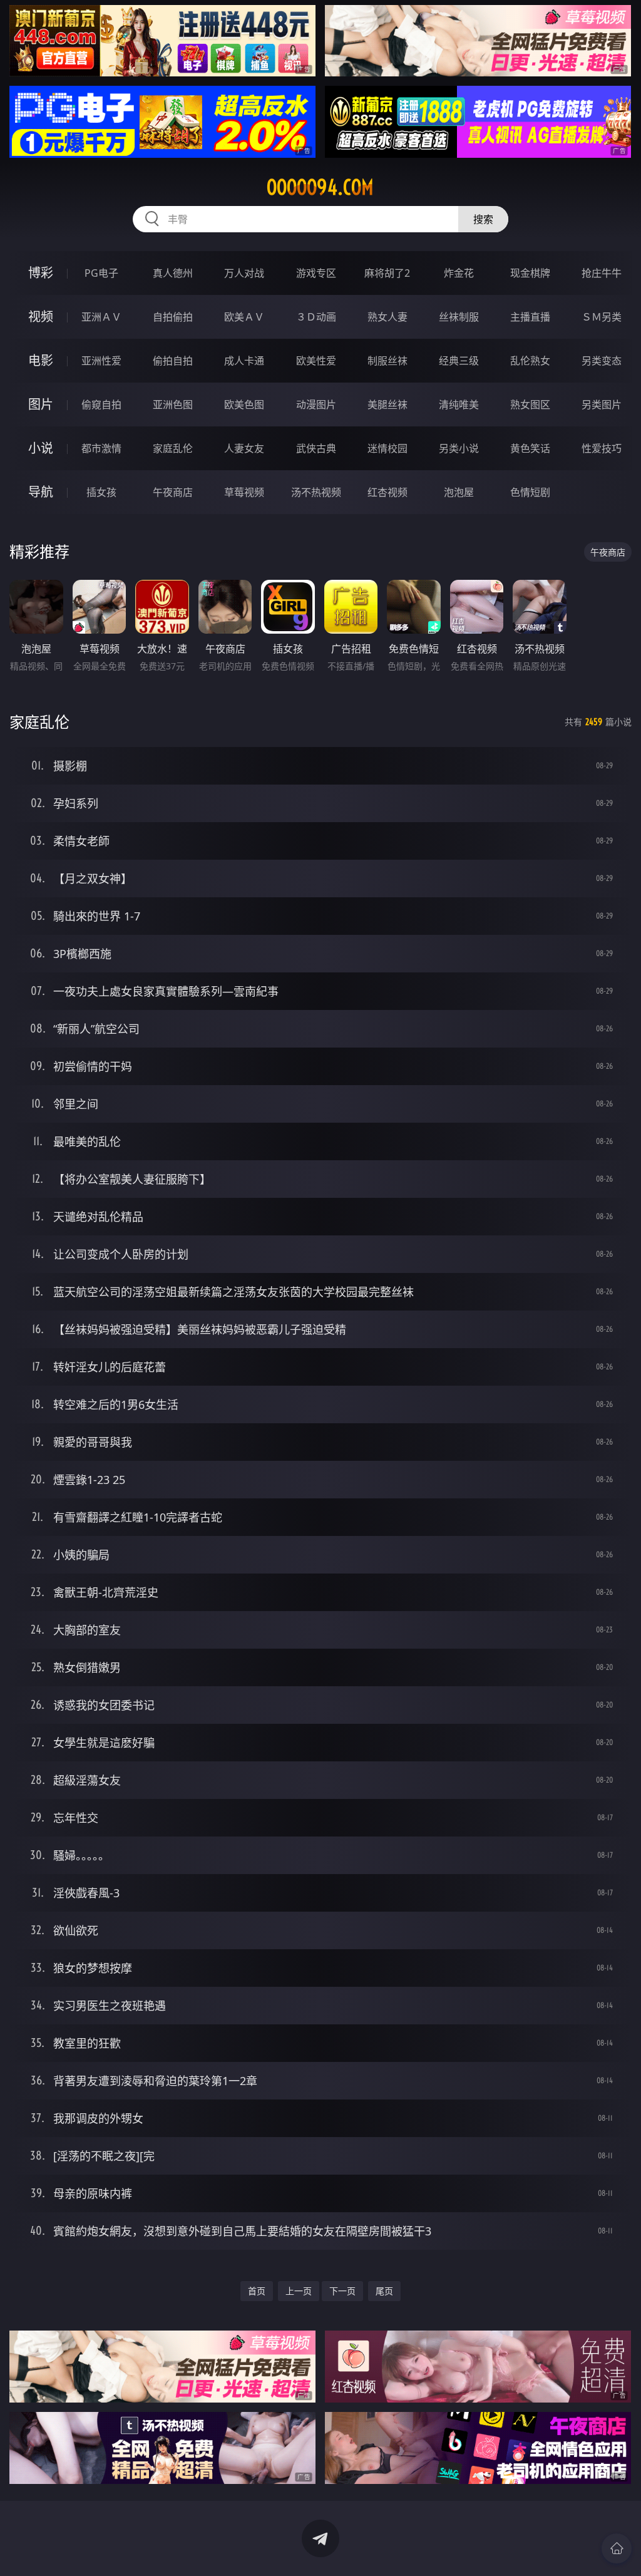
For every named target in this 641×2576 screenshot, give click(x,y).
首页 (257, 2291)
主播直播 (530, 317)
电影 (41, 360)
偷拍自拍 (173, 361)
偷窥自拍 (101, 404)
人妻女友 (244, 448)
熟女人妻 (387, 317)
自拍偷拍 (173, 317)
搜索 (483, 219)
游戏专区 (316, 273)
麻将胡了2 (387, 273)
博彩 (41, 273)
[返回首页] (617, 2548)
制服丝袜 (387, 361)
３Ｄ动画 (316, 317)
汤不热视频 (316, 492)
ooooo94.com (320, 187)
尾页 (384, 2291)
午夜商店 (173, 492)
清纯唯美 (459, 404)
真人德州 (173, 273)
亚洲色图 (173, 404)
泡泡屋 (459, 492)
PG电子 (101, 273)
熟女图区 (530, 404)
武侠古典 (316, 448)
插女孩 (101, 492)
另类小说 (459, 448)
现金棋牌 (530, 273)
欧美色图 (244, 404)
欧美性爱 (316, 361)
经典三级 (459, 361)
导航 (41, 492)
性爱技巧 (602, 448)
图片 (41, 404)
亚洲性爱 (101, 361)
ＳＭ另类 (602, 317)
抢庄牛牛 (602, 273)
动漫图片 (316, 404)
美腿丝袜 (387, 404)
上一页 (299, 2291)
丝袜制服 (459, 317)
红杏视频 (387, 492)
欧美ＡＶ (244, 317)
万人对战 (244, 273)
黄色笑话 (530, 448)
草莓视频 (244, 492)
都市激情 (101, 448)
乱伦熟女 (530, 361)
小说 (41, 448)
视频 (41, 317)
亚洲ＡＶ (101, 317)
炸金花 (459, 273)
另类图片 (602, 404)
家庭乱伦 (173, 448)
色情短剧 (530, 492)
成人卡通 (244, 361)
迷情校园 (387, 448)
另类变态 (602, 361)
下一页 (342, 2291)
